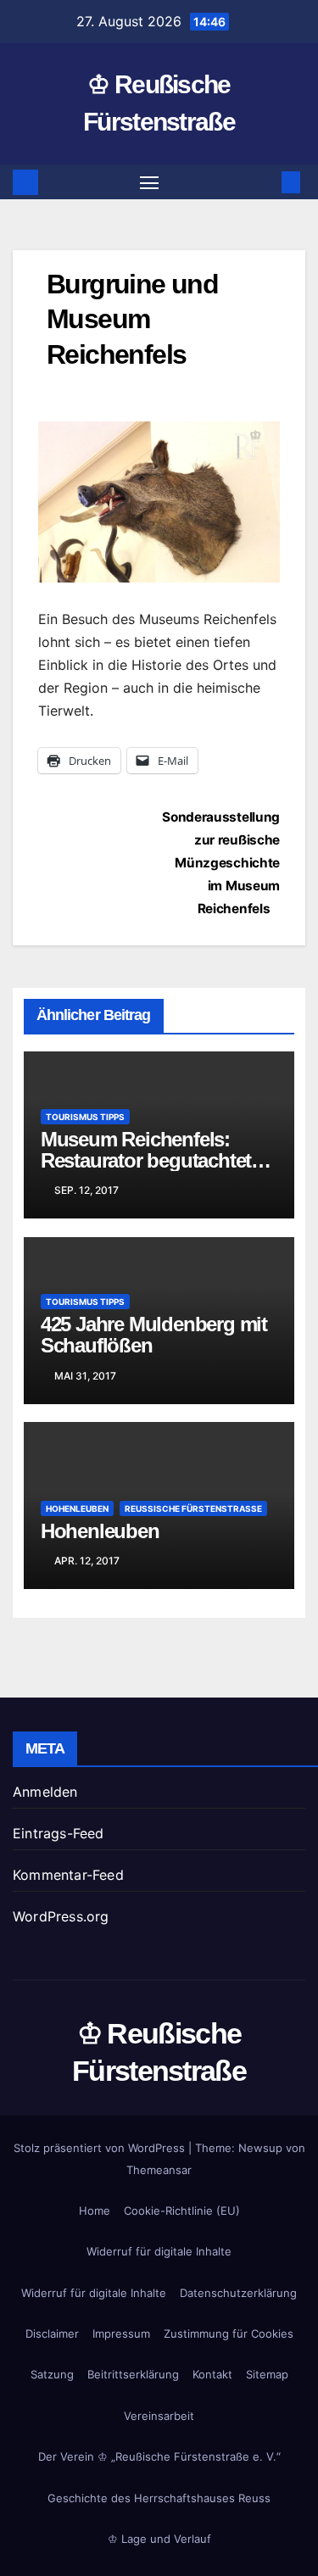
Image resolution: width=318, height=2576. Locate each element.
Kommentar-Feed (68, 1875)
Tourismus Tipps (85, 1117)
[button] (265, 182)
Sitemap (267, 2374)
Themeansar (159, 2170)
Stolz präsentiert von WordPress (101, 2148)
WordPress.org (61, 1916)
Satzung (52, 2374)
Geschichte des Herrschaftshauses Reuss (159, 2498)
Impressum (121, 2333)
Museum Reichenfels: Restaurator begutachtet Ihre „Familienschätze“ (146, 1160)
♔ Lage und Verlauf (159, 2539)
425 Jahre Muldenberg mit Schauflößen (154, 1335)
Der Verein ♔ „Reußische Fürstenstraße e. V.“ (159, 2456)
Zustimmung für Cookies (229, 2333)
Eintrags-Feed (59, 1833)
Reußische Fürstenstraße (193, 1508)
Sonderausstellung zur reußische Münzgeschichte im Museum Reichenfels (221, 863)
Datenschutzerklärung (238, 2293)
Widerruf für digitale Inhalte (159, 2251)
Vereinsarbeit (159, 2416)
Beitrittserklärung (133, 2374)
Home (95, 2211)
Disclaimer (52, 2333)
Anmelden (45, 1792)
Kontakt (212, 2374)
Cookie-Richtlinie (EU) (182, 2211)
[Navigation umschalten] (149, 182)
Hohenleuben (77, 1508)
